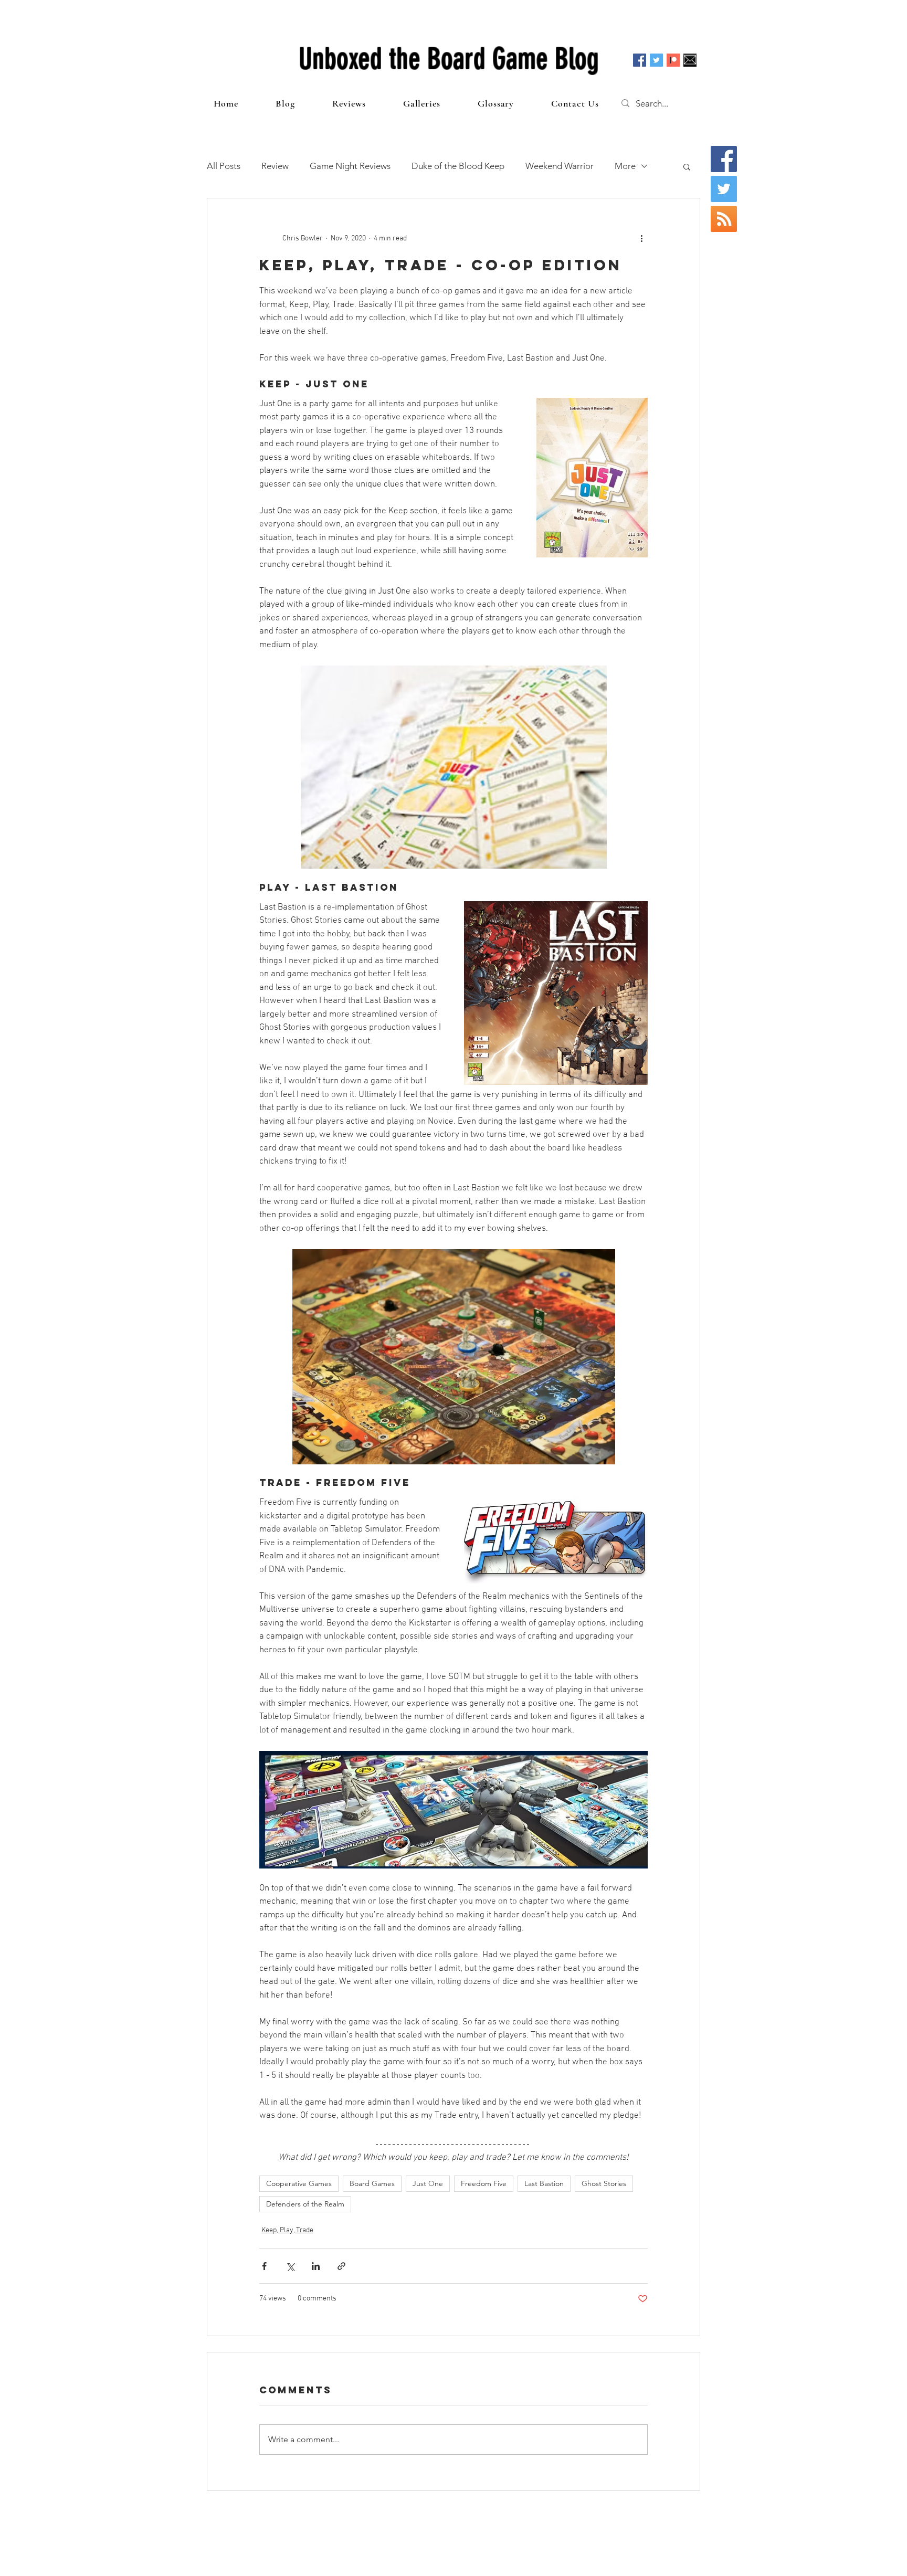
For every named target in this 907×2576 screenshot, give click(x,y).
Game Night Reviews (350, 166)
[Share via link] (341, 2266)
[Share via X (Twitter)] (290, 2266)
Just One (428, 2183)
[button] (687, 166)
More (625, 166)
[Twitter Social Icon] (656, 60)
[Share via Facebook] (264, 2266)
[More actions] (641, 238)
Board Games (372, 2183)
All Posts (224, 166)
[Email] (690, 60)
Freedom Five (484, 2183)
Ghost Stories (604, 2183)
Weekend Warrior (560, 166)
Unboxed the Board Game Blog (449, 59)
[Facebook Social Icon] (640, 60)
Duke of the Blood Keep (458, 166)
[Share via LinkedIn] (316, 2266)
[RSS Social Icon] (724, 219)
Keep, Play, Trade (287, 2230)
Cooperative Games (299, 2183)
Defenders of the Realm (305, 2204)
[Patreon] (673, 60)
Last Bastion (544, 2183)
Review (275, 166)
